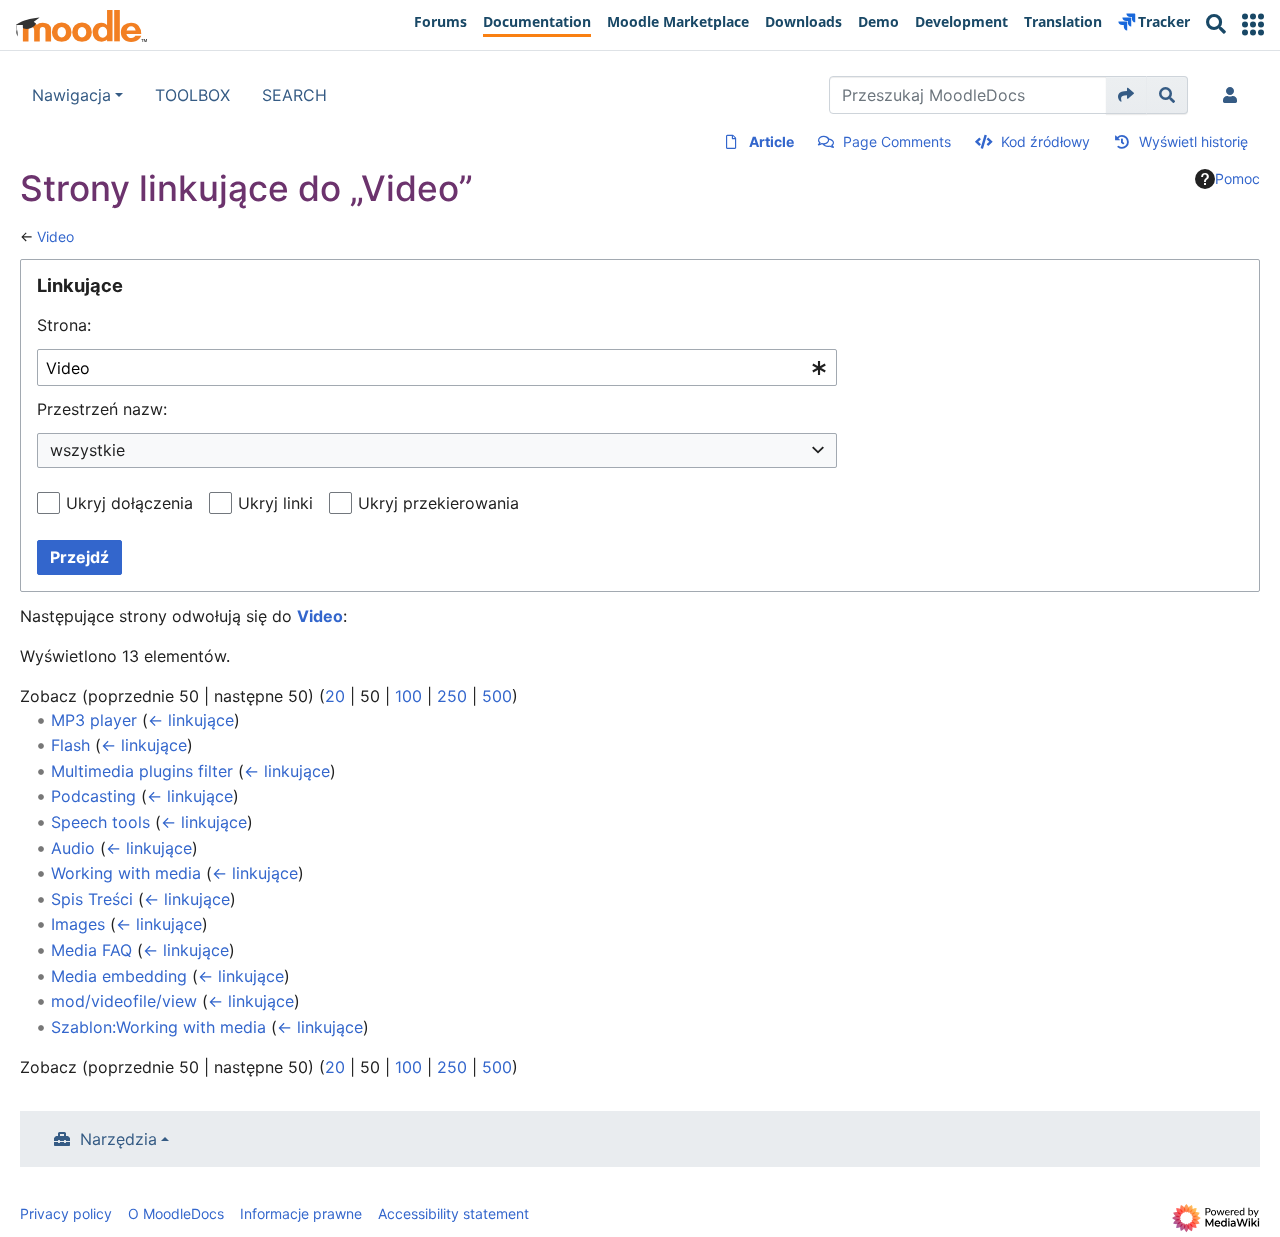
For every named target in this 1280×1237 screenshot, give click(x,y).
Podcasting (93, 796)
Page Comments (897, 141)
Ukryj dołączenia (129, 503)
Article (771, 141)
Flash (70, 745)
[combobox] (437, 367)
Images (78, 924)
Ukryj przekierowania (438, 503)
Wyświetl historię (1193, 141)
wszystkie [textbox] (87, 450)
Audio (73, 848)
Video (55, 236)
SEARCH (294, 95)
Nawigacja (71, 95)
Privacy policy (66, 1213)
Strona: (64, 325)
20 (335, 696)
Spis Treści (92, 899)
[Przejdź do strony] (1126, 95)
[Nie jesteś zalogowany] (1234, 95)
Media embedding (119, 976)
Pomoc (1237, 178)
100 (408, 696)
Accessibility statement (453, 1213)
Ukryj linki (275, 503)
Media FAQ (91, 950)
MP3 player (94, 720)
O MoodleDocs (176, 1213)
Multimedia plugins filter (142, 771)
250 (452, 696)
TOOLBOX (192, 95)
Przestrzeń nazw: (102, 409)
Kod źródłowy (1045, 141)
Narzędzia (118, 1139)
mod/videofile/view (124, 1001)
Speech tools (100, 822)
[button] (1253, 24)
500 (497, 696)
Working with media (126, 873)
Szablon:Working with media (158, 1027)
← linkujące (191, 720)
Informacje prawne (301, 1213)
